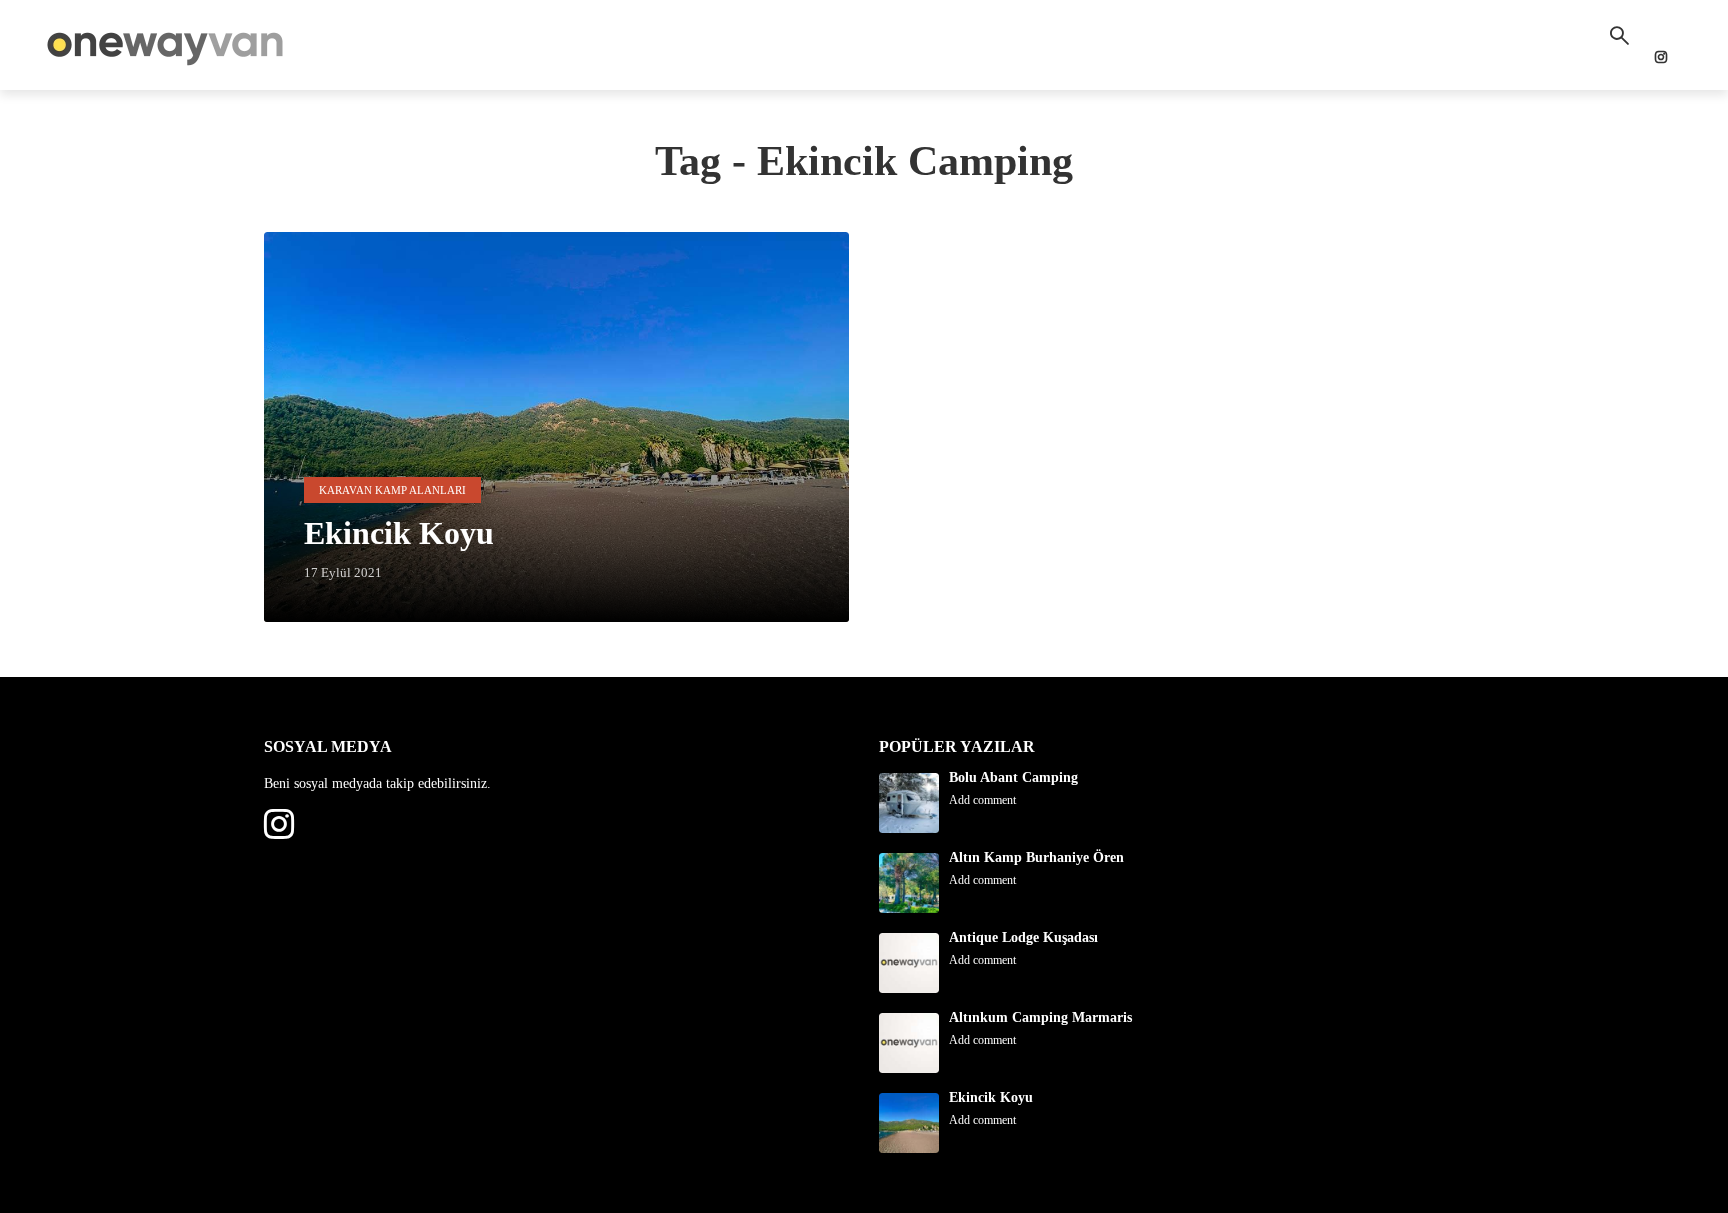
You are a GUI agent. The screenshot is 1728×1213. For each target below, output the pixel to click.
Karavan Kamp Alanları (392, 490)
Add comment (982, 800)
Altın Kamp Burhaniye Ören (1036, 857)
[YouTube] (314, 824)
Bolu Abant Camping (1013, 777)
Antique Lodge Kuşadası (1023, 937)
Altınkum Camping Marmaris (1040, 1017)
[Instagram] (279, 824)
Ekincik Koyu (991, 1097)
